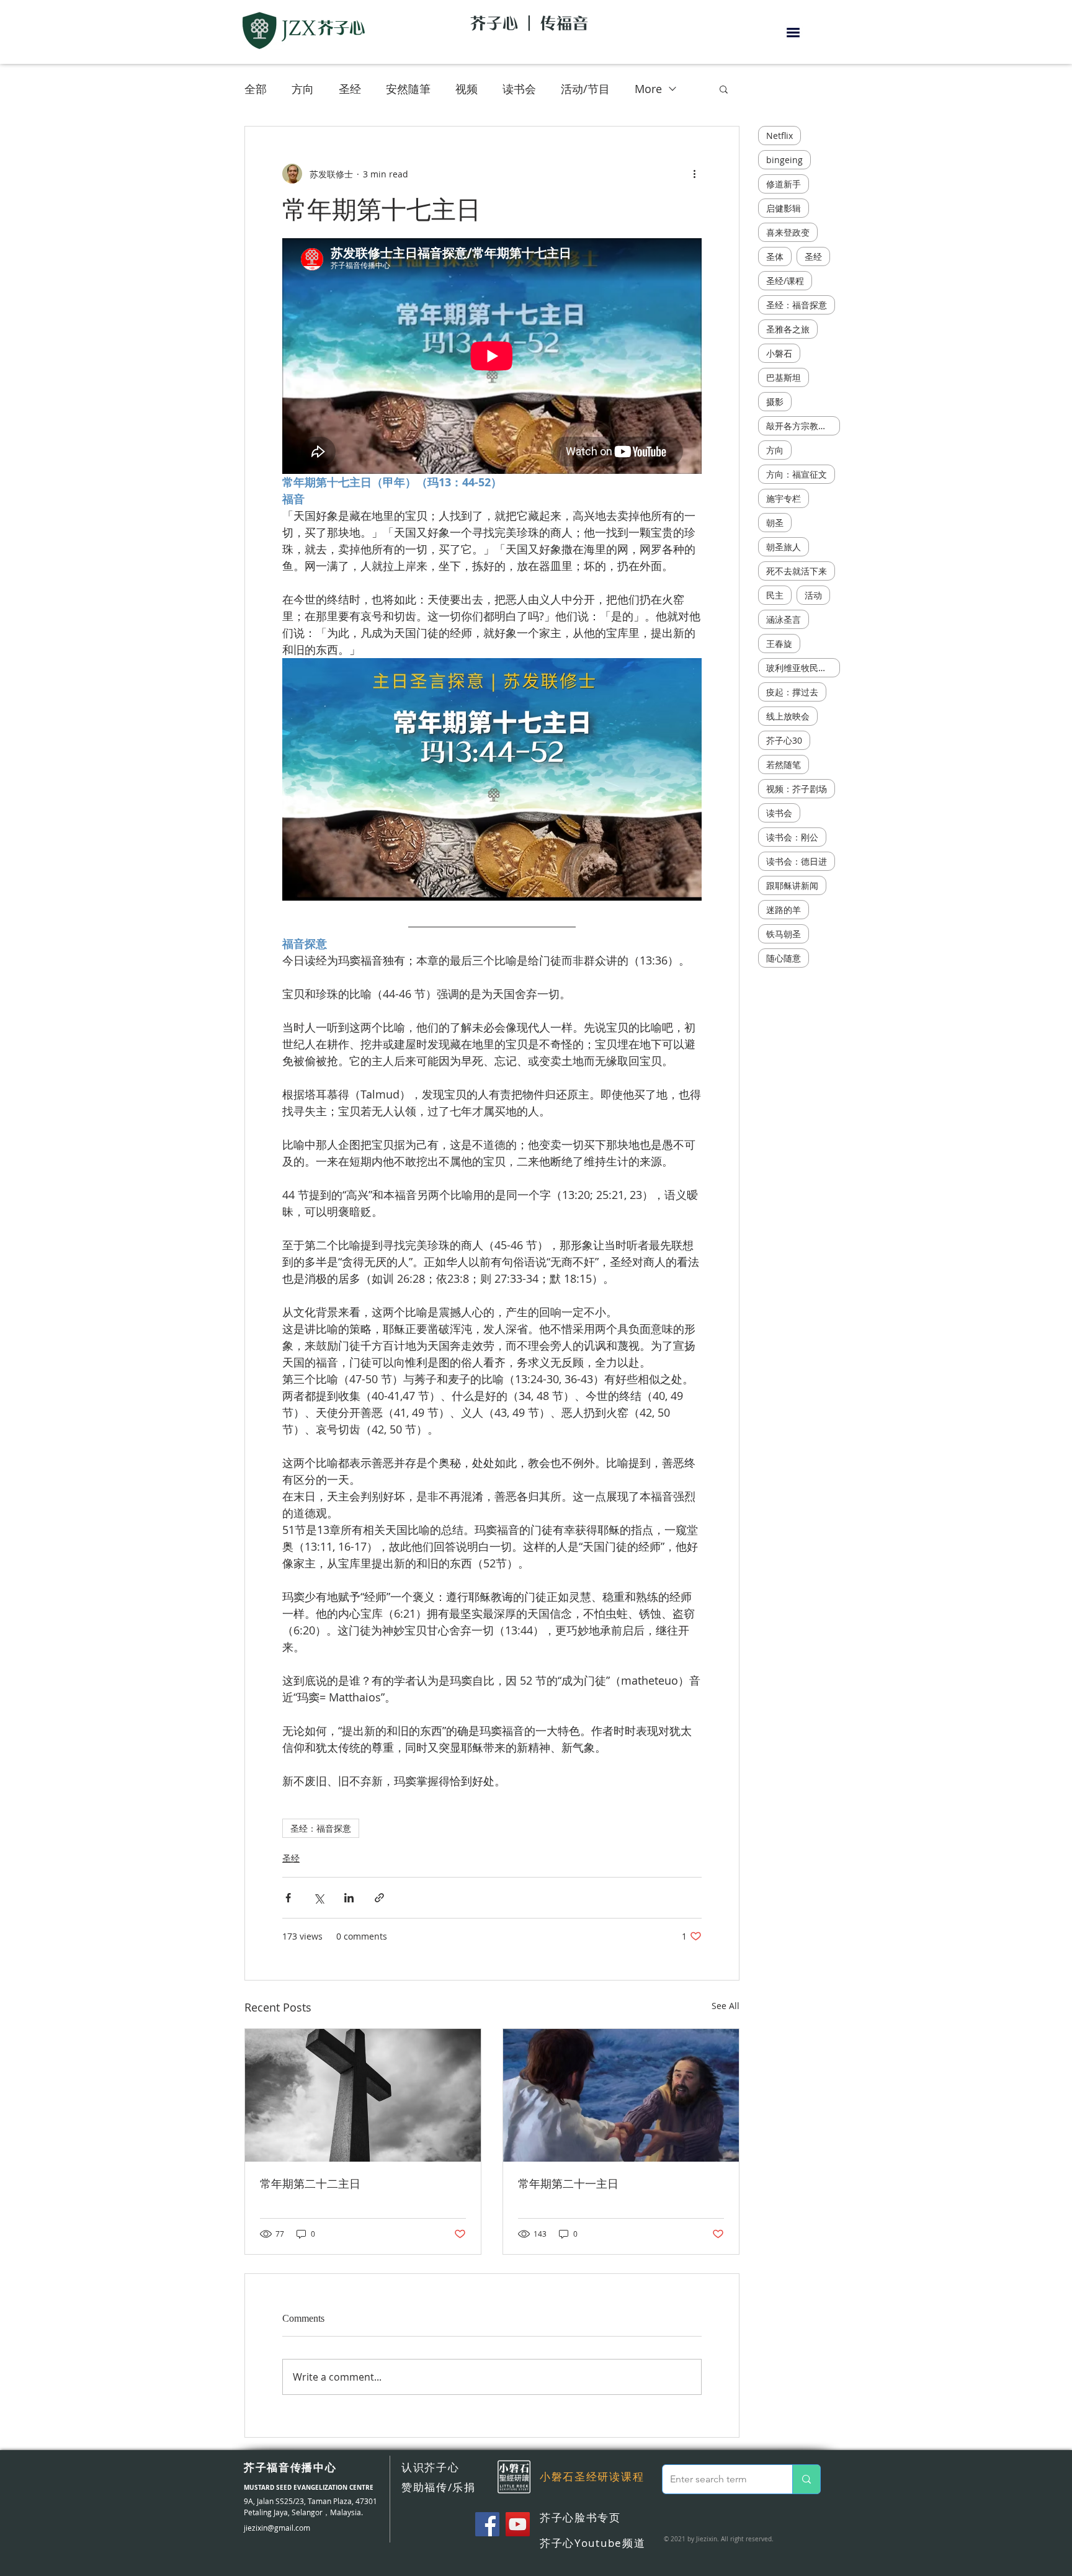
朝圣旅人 (784, 547)
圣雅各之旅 (788, 329)
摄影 (775, 402)
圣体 (775, 256)
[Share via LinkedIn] (349, 1898)
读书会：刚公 (792, 837)
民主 (775, 595)
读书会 (519, 89)
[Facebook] (487, 2524)
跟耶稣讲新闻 (792, 885)
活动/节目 (585, 89)
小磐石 (779, 353)
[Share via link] (379, 1898)
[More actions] (694, 174)
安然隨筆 (408, 89)
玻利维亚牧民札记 (801, 668)
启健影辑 (784, 208)
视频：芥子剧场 (797, 789)
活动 (813, 595)
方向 (303, 89)
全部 (256, 89)
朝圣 (775, 523)
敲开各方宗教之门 (801, 426)
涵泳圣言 (784, 619)
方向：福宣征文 (797, 474)
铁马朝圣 (784, 934)
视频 (467, 89)
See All (726, 2006)
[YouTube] (518, 2524)
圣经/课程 (785, 281)
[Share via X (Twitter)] (319, 1898)
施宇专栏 (784, 498)
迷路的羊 (784, 910)
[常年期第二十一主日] (621, 2095)
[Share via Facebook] (288, 1898)
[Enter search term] (806, 2479)
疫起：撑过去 (792, 692)
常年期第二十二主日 (310, 2184)
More (648, 89)
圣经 (350, 89)
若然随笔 (784, 764)
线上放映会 (788, 716)
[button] (793, 33)
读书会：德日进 (797, 861)
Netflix (779, 136)
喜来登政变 (788, 232)
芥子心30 (784, 740)
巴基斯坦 (784, 377)
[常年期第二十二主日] (363, 2095)
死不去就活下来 (797, 571)
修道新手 (784, 184)
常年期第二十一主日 (568, 2184)
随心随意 (784, 958)
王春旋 (779, 644)
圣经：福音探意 (321, 1828)
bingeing (784, 160)
